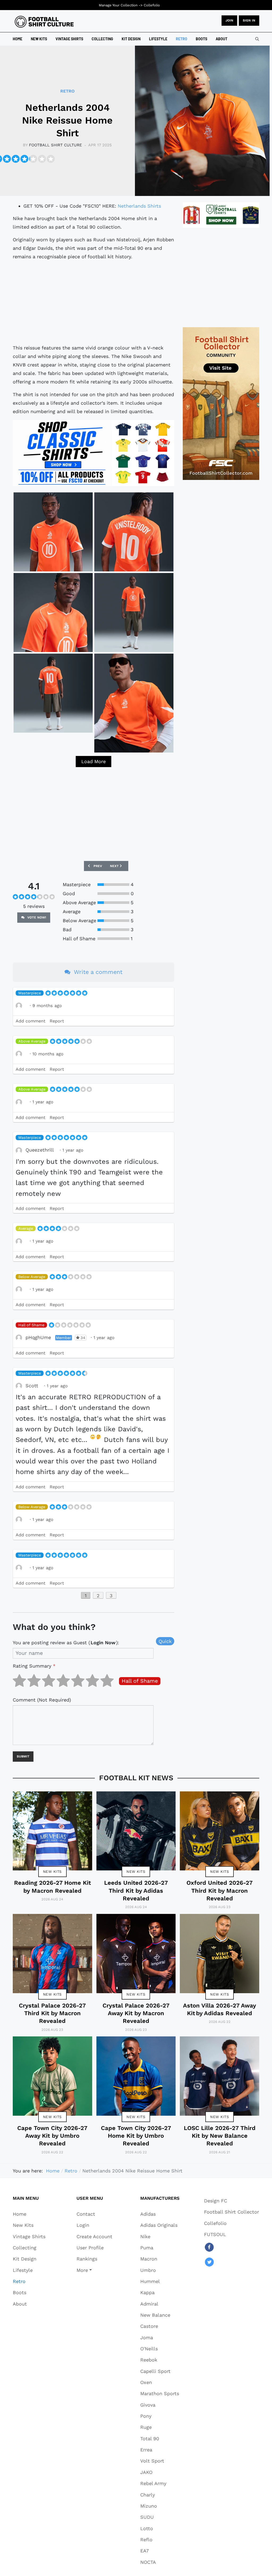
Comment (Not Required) (42, 1700)
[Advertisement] (93, 302)
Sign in (249, 20)
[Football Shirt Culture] (44, 22)
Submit (23, 1756)
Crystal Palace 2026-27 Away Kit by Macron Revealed (136, 2013)
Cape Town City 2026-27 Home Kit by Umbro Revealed (136, 2136)
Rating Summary (34, 1666)
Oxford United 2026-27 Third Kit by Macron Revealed (220, 1891)
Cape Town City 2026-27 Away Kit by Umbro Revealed (52, 2136)
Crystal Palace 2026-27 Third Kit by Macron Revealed (52, 2013)
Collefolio (152, 5)
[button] (94, 2270)
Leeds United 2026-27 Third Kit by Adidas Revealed (136, 1891)
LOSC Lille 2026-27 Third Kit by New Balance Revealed (220, 2136)
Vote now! (36, 917)
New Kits (52, 1871)
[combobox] (257, 39)
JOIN (229, 20)
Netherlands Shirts (139, 206)
